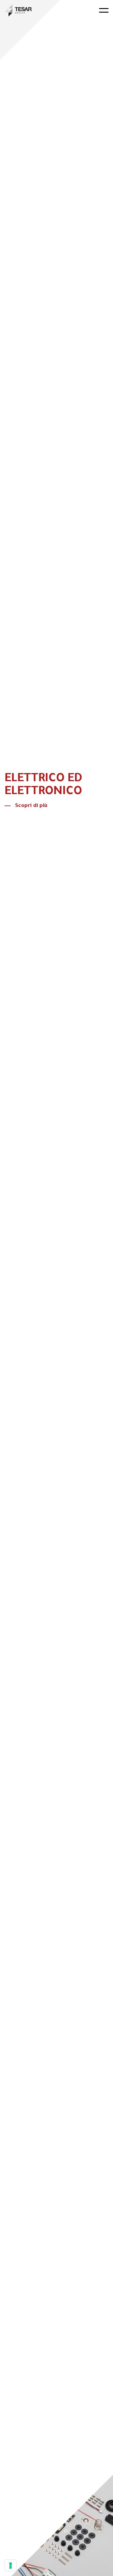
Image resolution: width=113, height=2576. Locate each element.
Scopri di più (31, 806)
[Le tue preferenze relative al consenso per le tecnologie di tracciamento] (11, 2565)
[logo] (18, 11)
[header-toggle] (104, 10)
